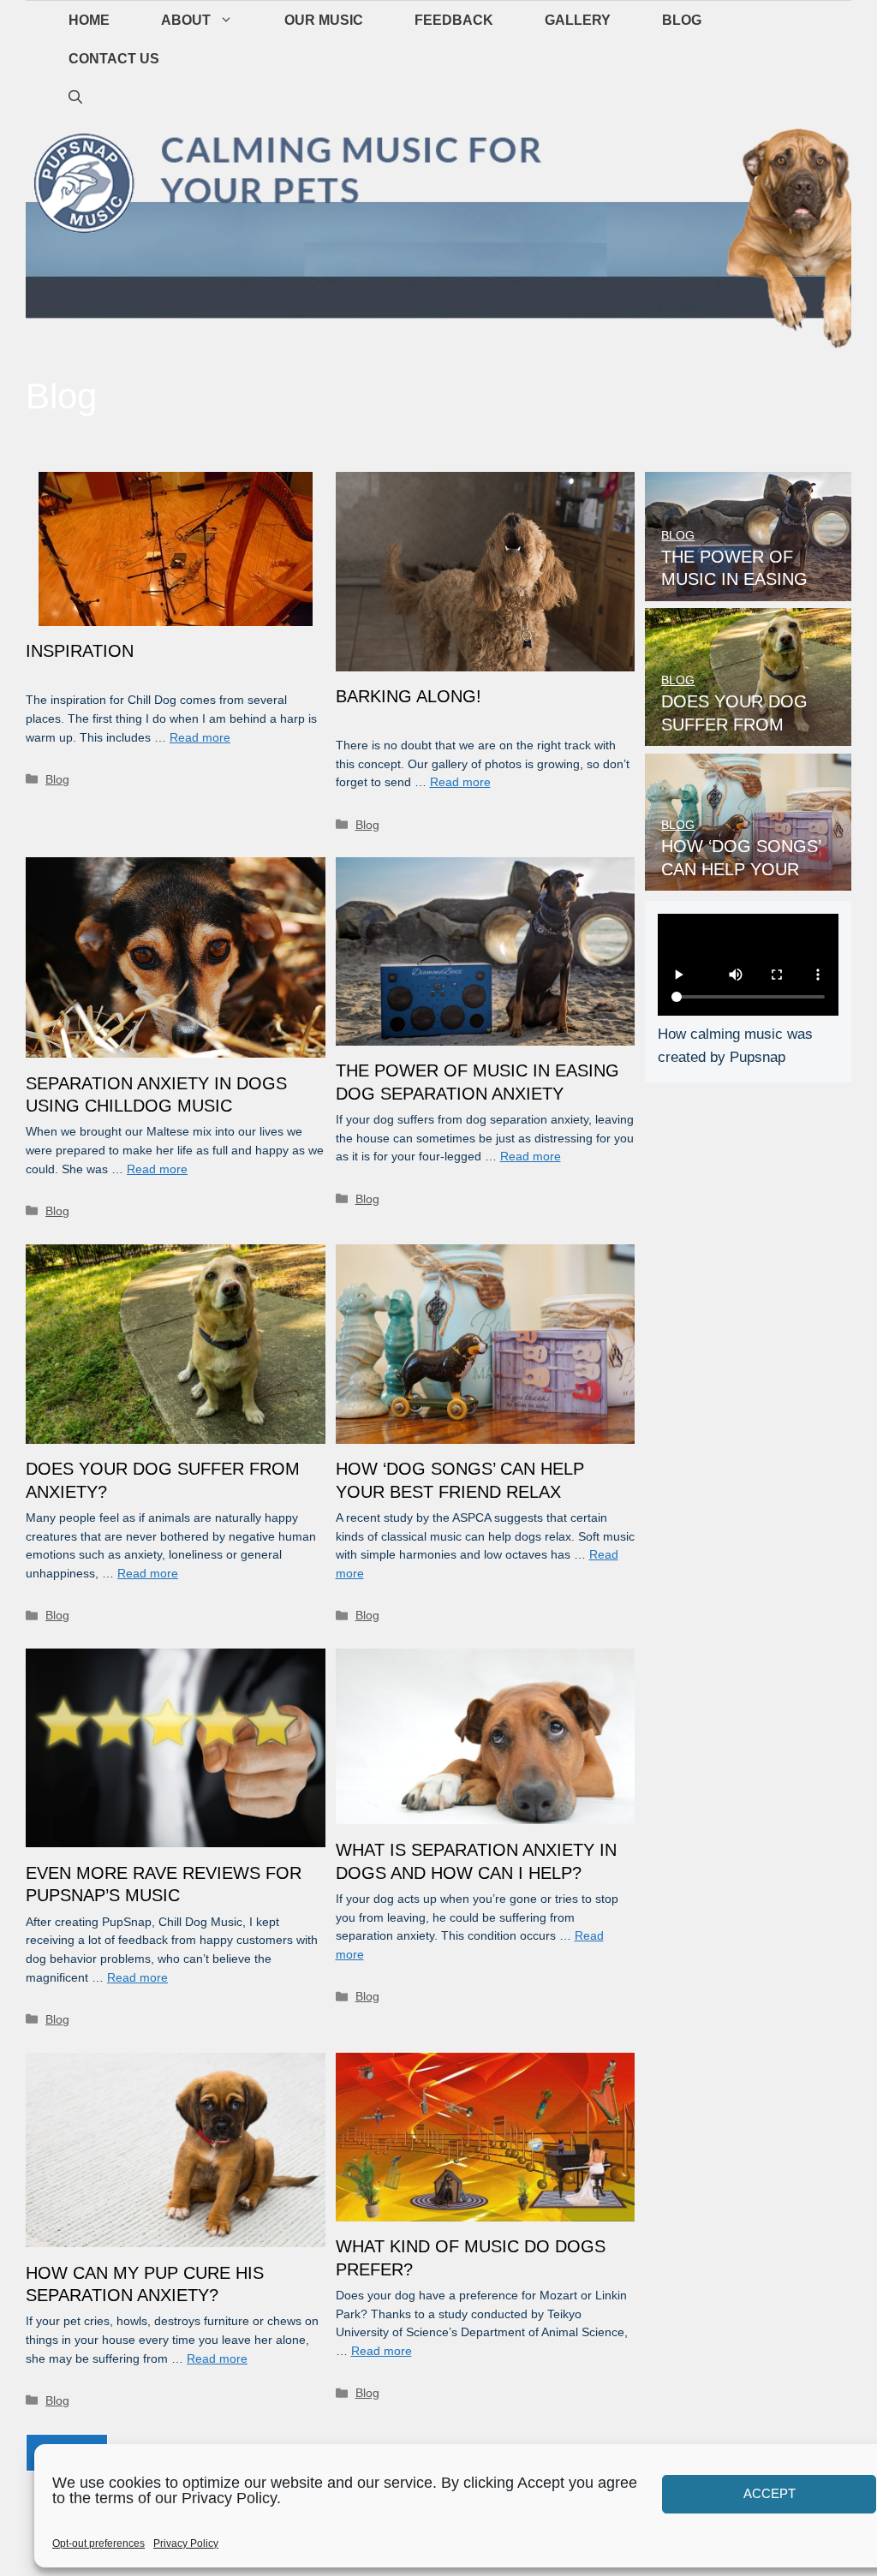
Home (89, 20)
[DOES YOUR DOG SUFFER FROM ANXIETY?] (748, 734)
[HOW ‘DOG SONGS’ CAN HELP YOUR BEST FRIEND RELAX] (748, 879)
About (186, 20)
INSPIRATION (80, 651)
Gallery (578, 20)
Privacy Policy (186, 2543)
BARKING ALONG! (409, 696)
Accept (770, 2493)
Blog (682, 20)
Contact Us (114, 59)
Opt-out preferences (98, 2543)
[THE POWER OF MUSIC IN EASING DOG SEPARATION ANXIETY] (748, 590)
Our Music (324, 20)
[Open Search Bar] (75, 97)
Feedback (454, 20)
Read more (200, 738)
